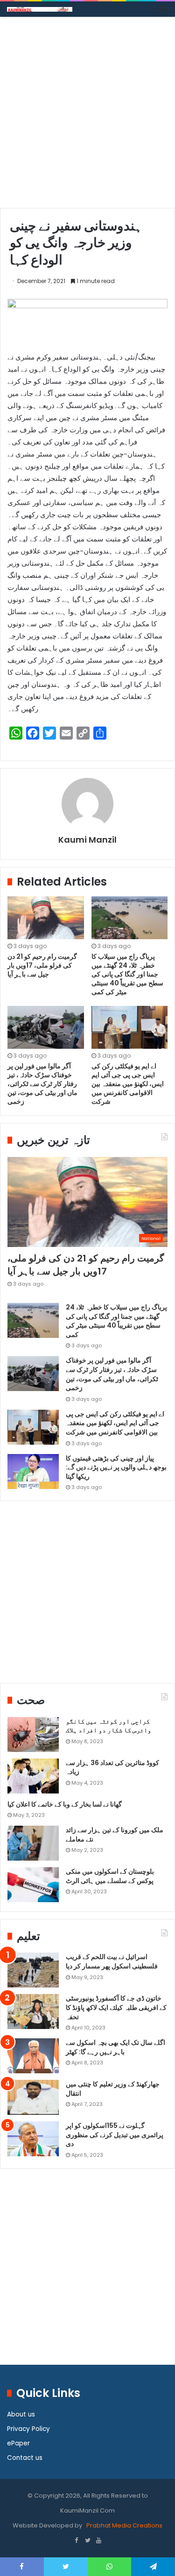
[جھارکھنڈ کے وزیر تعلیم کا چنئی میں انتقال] (33, 2097)
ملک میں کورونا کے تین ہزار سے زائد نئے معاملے (115, 1835)
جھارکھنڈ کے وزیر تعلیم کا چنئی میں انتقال (113, 2089)
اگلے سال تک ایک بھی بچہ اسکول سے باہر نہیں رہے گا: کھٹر (115, 2047)
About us (21, 2414)
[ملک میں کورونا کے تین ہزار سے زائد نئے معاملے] (33, 1843)
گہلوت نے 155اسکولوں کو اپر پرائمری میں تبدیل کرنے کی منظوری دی (115, 2135)
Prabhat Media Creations (124, 2525)
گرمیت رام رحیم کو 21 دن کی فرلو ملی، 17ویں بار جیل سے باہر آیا (42, 965)
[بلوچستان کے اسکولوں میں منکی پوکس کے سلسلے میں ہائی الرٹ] (33, 1885)
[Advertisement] (87, 116)
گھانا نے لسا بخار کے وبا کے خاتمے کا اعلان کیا (65, 1804)
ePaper (18, 2443)
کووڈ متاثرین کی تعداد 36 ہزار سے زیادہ (112, 1767)
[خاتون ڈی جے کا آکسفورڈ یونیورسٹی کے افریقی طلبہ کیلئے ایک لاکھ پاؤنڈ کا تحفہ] (33, 2012)
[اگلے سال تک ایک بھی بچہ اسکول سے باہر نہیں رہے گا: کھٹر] (33, 2056)
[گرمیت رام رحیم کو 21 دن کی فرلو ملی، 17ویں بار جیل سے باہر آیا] (46, 918)
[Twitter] (88, 2541)
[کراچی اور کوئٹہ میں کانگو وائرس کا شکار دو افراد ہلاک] (33, 1735)
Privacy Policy (28, 2429)
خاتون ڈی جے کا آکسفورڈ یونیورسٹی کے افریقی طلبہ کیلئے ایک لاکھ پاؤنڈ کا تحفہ (116, 2007)
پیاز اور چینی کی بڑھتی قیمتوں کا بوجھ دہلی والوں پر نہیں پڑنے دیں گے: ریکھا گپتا (116, 1467)
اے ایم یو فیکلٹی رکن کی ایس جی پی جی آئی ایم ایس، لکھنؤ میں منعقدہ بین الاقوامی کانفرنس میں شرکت (128, 1084)
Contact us (25, 2458)
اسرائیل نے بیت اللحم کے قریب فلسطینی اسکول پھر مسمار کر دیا (112, 1961)
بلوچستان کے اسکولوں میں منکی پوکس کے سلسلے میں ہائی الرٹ (110, 1876)
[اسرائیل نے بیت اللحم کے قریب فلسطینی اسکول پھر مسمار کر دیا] (33, 1970)
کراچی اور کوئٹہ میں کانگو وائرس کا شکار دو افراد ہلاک (108, 1726)
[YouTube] (99, 2541)
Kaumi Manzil (87, 840)
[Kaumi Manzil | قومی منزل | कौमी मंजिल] (40, 9)
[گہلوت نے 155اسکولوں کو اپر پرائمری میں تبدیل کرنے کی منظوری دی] (33, 2139)
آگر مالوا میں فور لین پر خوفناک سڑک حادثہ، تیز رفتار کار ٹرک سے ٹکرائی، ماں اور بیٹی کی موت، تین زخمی (42, 1084)
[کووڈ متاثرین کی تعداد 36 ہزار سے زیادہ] (33, 1776)
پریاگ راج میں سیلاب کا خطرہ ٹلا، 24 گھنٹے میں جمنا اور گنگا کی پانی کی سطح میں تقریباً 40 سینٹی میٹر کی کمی (127, 974)
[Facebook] (77, 2541)
